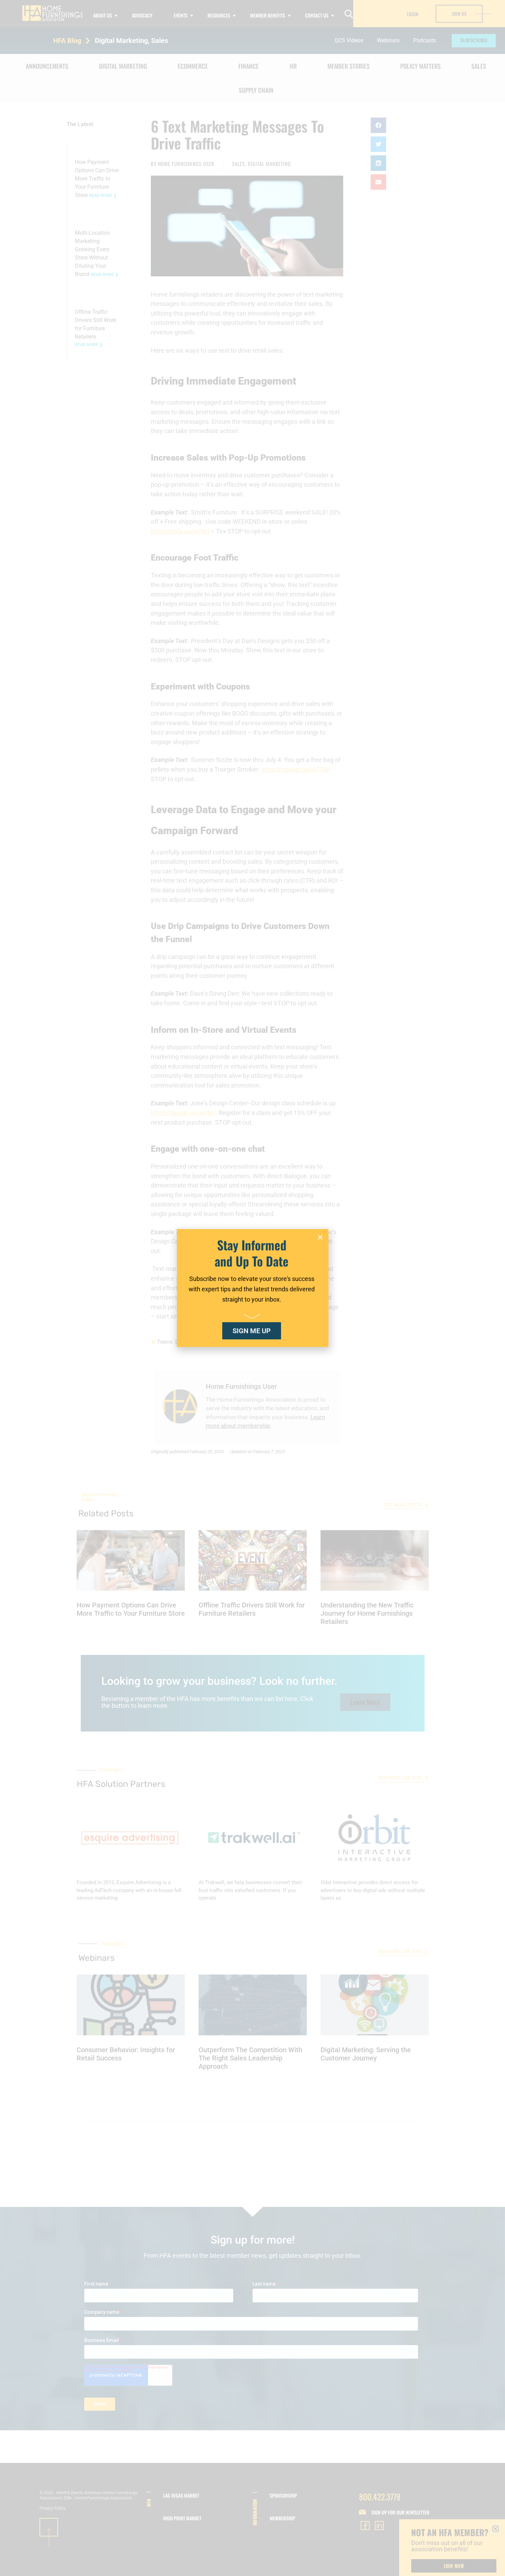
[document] (252, 1288)
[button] (320, 1237)
